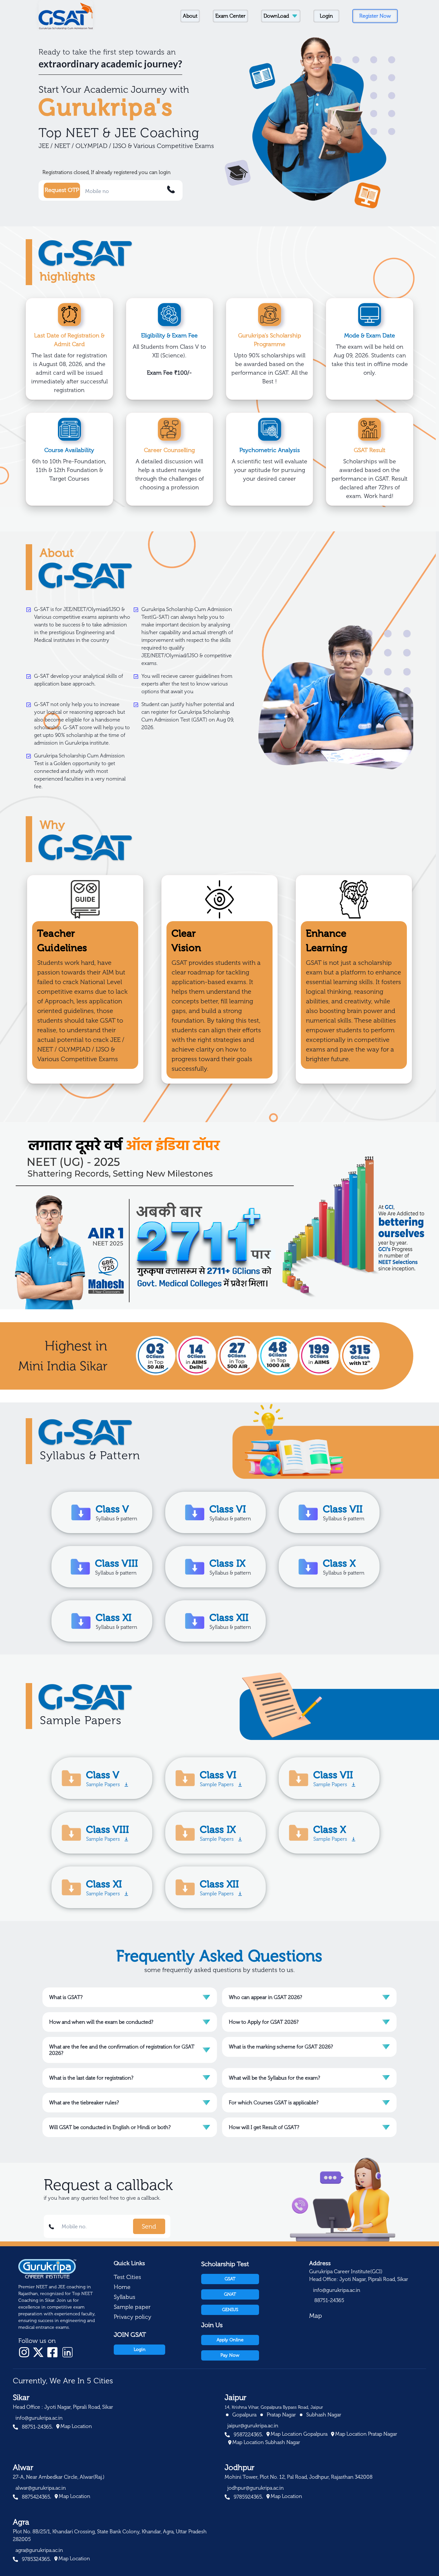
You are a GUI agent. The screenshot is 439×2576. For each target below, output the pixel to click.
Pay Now (230, 2355)
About (190, 16)
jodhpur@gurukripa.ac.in (255, 2488)
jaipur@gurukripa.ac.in (253, 2426)
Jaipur (236, 2397)
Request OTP (62, 190)
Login (326, 16)
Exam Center (230, 16)
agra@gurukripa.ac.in (39, 2550)
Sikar (21, 2397)
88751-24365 (329, 2300)
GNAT (230, 2294)
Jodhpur (240, 2467)
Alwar (23, 2467)
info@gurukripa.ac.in (337, 2290)
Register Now (375, 16)
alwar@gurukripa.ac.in (41, 2488)
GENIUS (230, 2310)
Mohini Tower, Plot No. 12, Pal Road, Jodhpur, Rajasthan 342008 (299, 2477)
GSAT (230, 2279)
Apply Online (230, 2340)
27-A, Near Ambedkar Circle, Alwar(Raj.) (59, 2477)
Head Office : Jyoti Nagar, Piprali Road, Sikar (63, 2407)
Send (149, 2226)
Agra (21, 2522)
